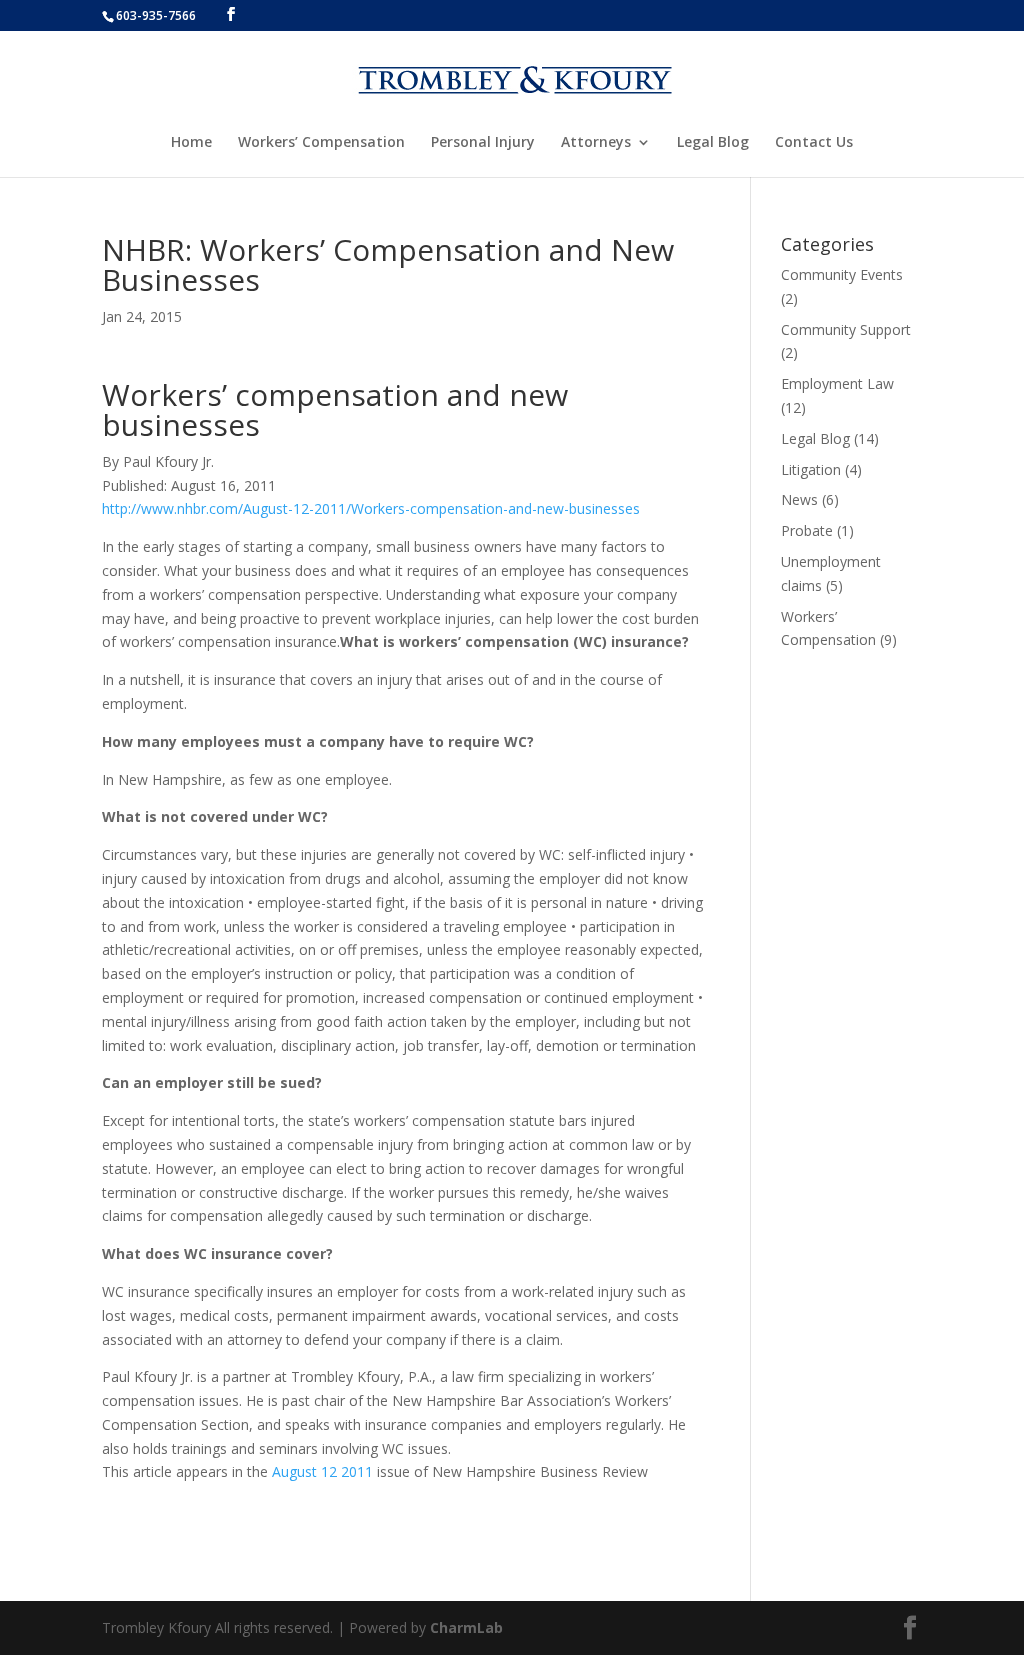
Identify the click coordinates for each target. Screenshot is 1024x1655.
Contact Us (814, 143)
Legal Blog (713, 143)
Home (191, 143)
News (799, 499)
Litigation (811, 469)
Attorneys (596, 143)
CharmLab (466, 1627)
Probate (807, 530)
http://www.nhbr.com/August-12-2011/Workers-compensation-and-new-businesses (371, 508)
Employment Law (837, 383)
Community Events (842, 274)
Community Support (846, 329)
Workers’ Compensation (321, 143)
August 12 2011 (322, 1471)
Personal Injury (483, 143)
